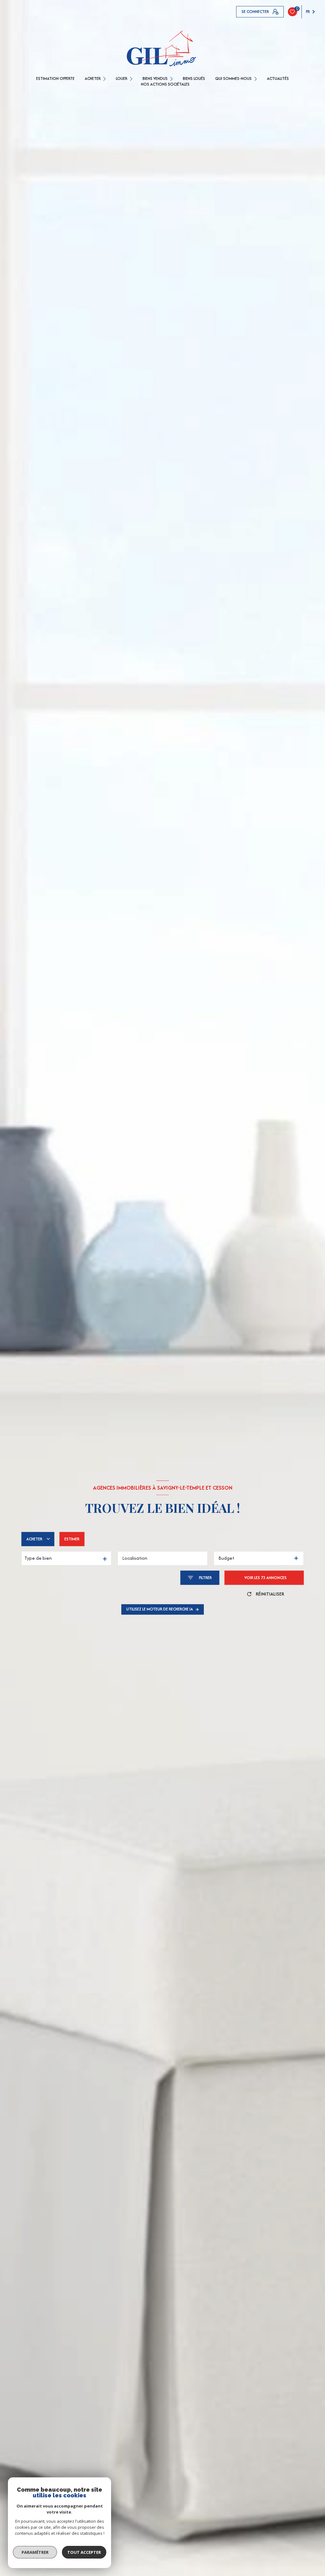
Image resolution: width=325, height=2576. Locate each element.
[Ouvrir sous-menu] (105, 78)
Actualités (278, 79)
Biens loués (194, 79)
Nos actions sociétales (165, 84)
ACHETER (93, 79)
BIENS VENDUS (155, 79)
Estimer (72, 1539)
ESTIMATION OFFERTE (55, 79)
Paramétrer (35, 2552)
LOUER (122, 79)
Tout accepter (84, 2552)
